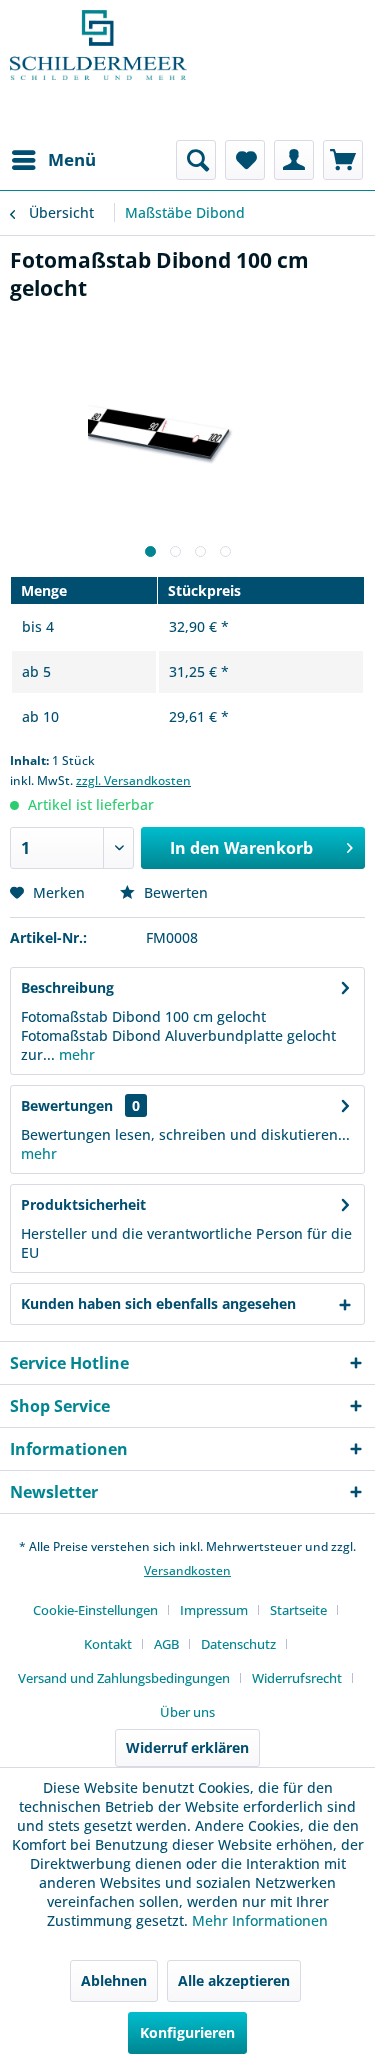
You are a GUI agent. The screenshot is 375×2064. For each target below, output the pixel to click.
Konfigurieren (187, 2032)
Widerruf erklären (187, 1747)
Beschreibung (67, 987)
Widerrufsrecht (297, 1678)
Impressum (214, 1610)
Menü (72, 159)
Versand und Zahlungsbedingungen (124, 1678)
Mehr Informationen (260, 1920)
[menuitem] (53, 160)
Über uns (187, 1712)
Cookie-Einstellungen (95, 1610)
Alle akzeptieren (234, 1980)
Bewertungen (67, 1105)
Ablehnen (114, 1980)
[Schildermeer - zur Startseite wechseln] (99, 70)
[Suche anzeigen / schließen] (196, 160)
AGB (166, 1644)
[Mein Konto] (294, 160)
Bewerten (174, 892)
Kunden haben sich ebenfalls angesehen (158, 1303)
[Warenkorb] (343, 160)
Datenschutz (238, 1644)
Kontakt (108, 1644)
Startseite (298, 1610)
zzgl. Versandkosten (133, 780)
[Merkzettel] (245, 160)
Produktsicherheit (83, 1204)
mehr (75, 1054)
